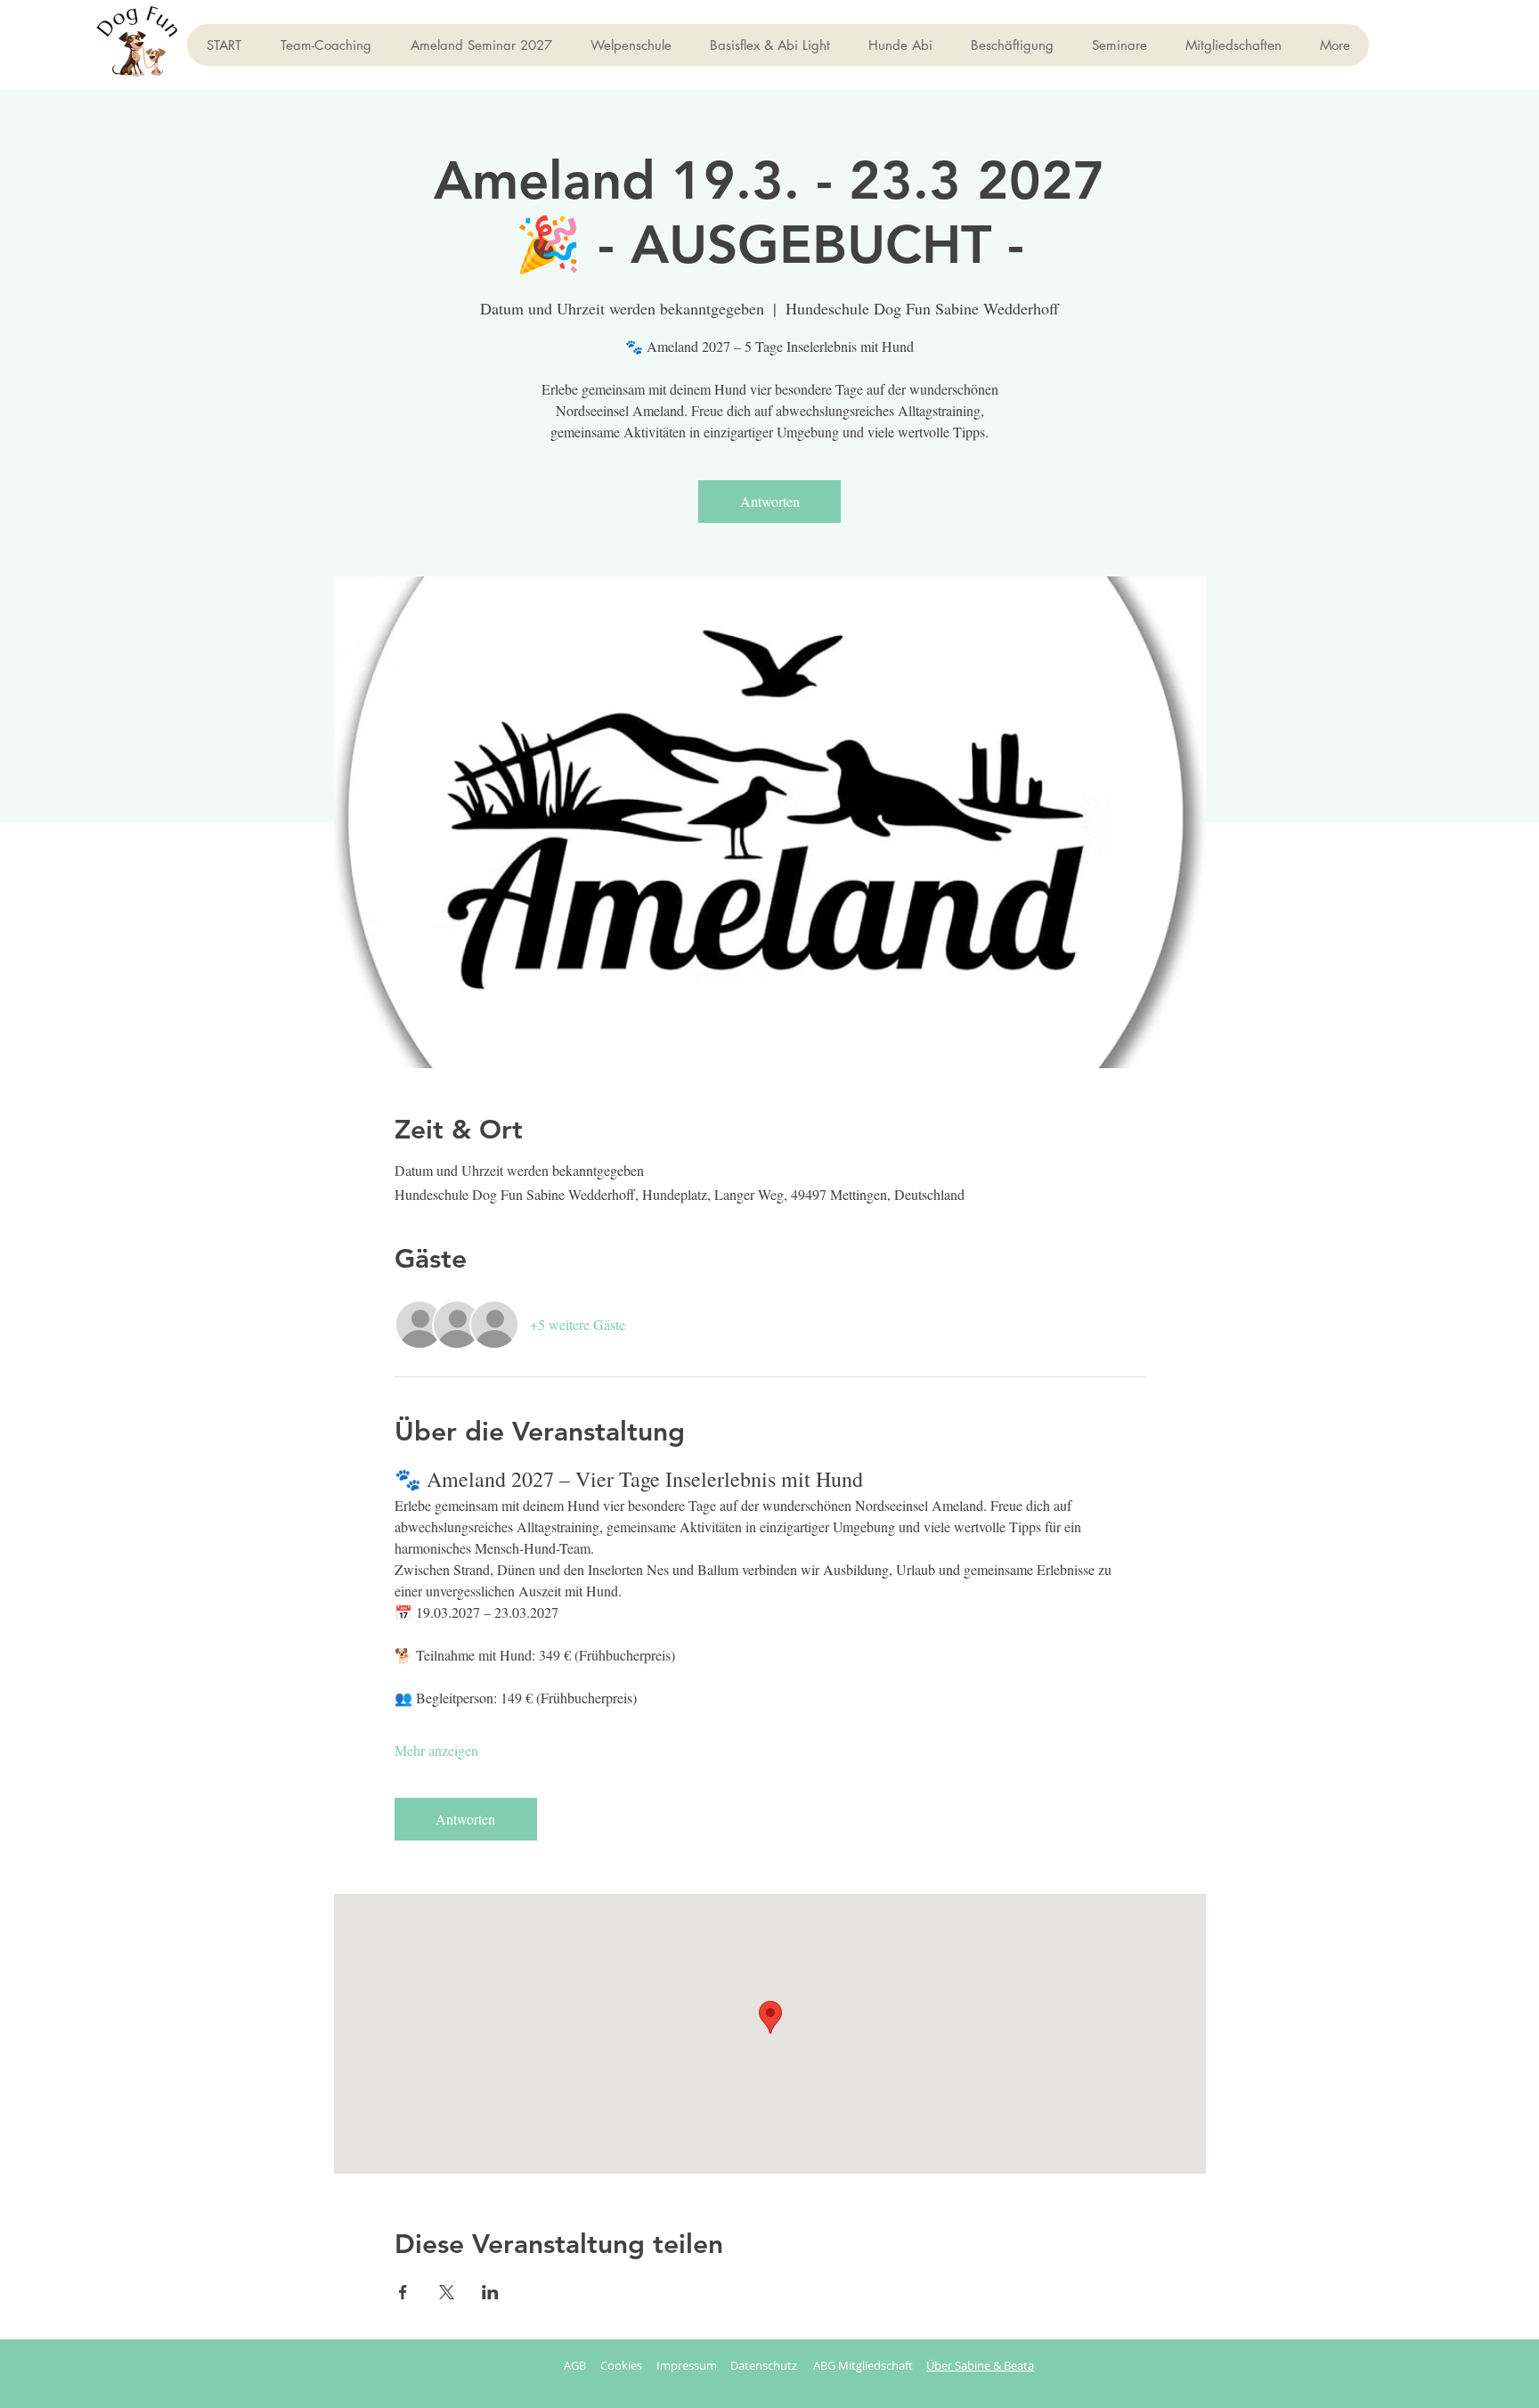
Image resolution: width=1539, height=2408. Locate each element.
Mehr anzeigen (436, 1750)
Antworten (770, 501)
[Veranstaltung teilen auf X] (447, 2292)
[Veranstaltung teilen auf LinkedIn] (490, 2292)
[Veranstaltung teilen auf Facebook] (403, 2292)
